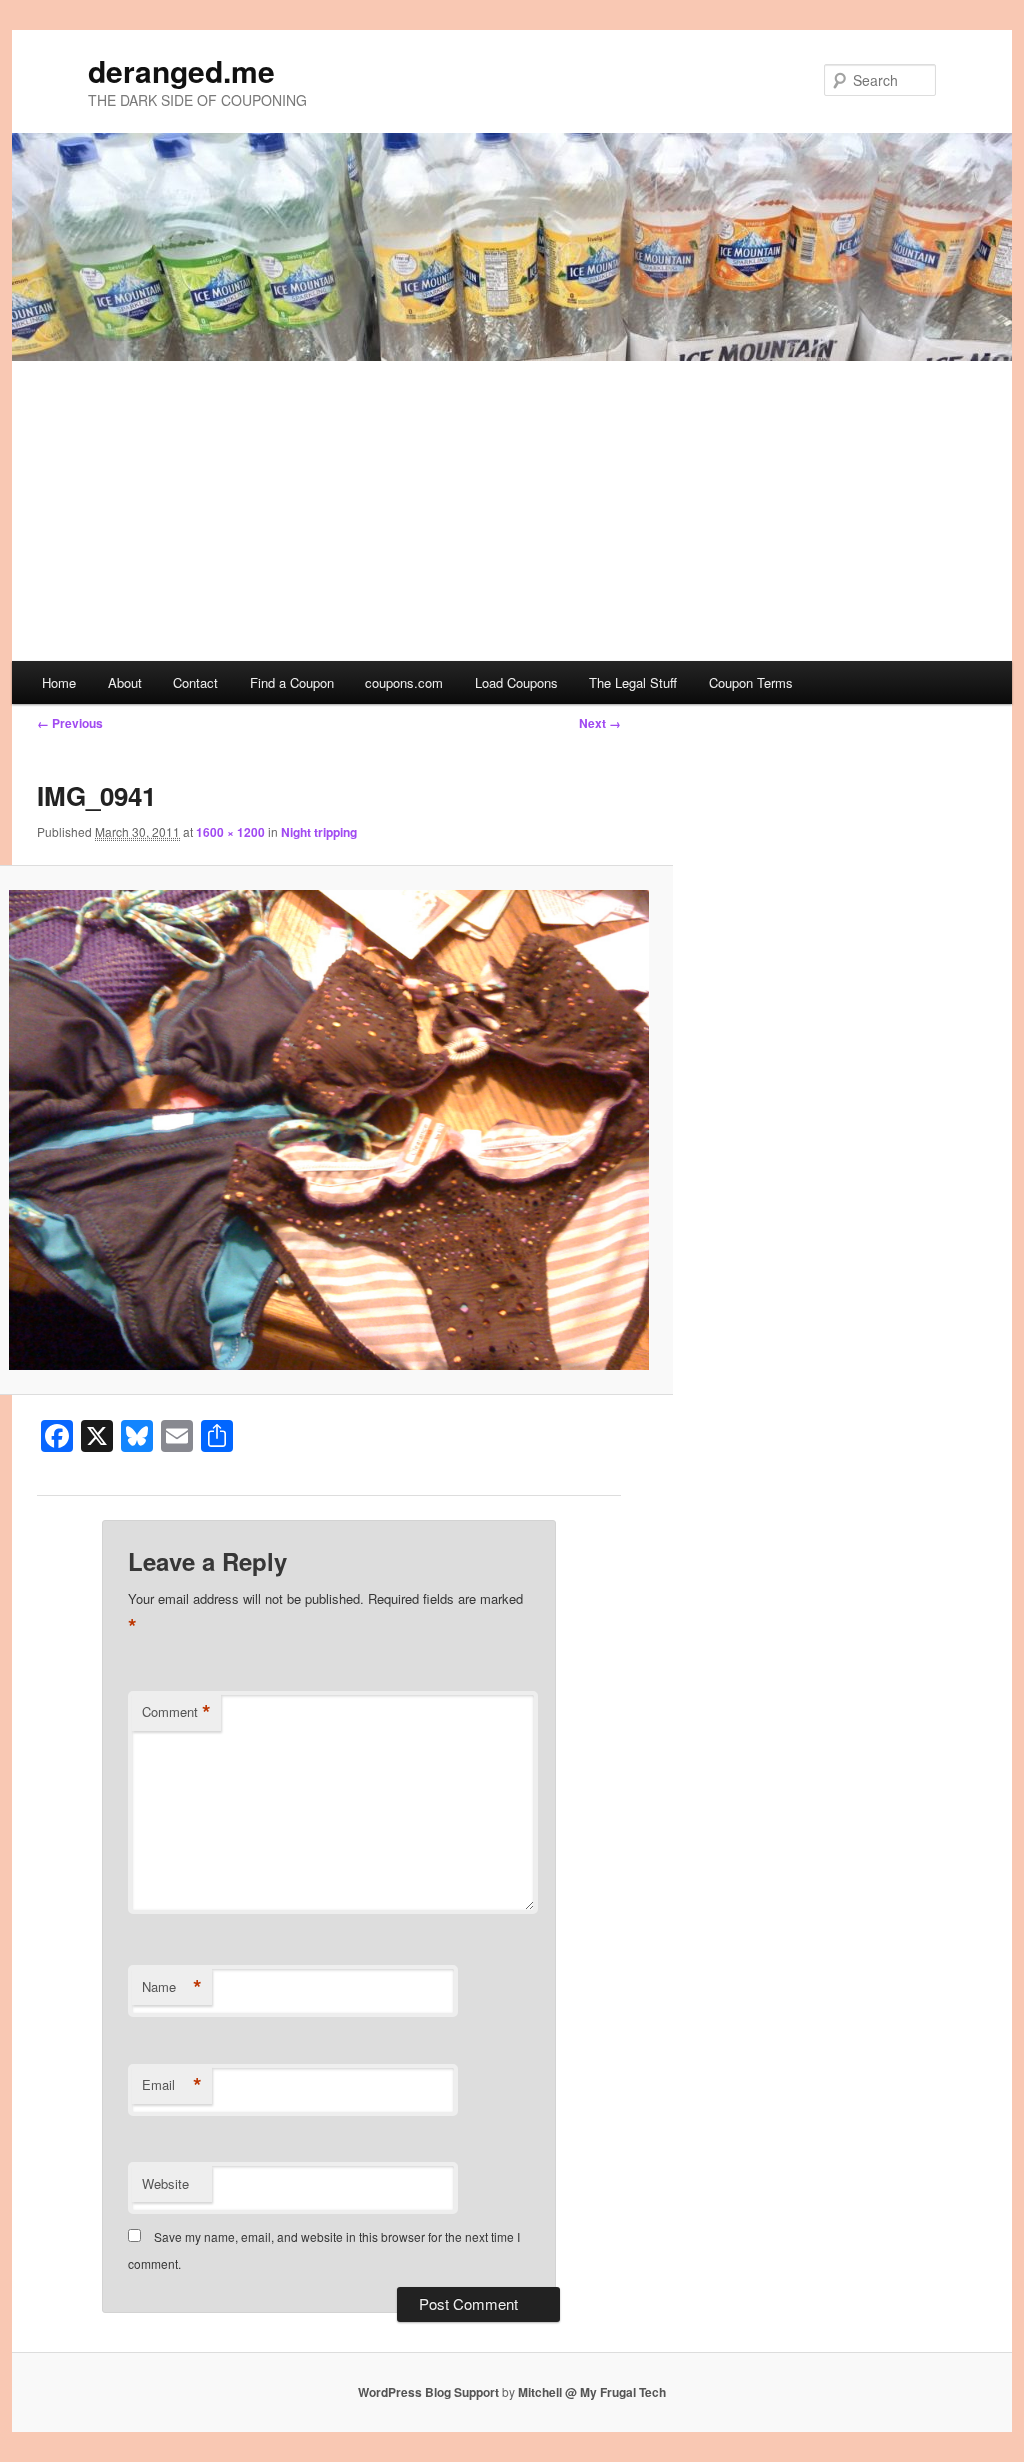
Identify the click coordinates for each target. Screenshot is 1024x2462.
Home (59, 682)
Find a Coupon (292, 682)
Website (165, 2183)
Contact (195, 682)
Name (172, 1987)
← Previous (70, 723)
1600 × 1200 (230, 832)
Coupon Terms (751, 682)
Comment (176, 1712)
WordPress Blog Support (428, 2392)
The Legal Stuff (633, 682)
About (125, 682)
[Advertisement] (512, 511)
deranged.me (181, 70)
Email (172, 2085)
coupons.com (404, 682)
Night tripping (319, 832)
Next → (600, 723)
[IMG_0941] (328, 1129)
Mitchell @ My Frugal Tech (592, 2392)
